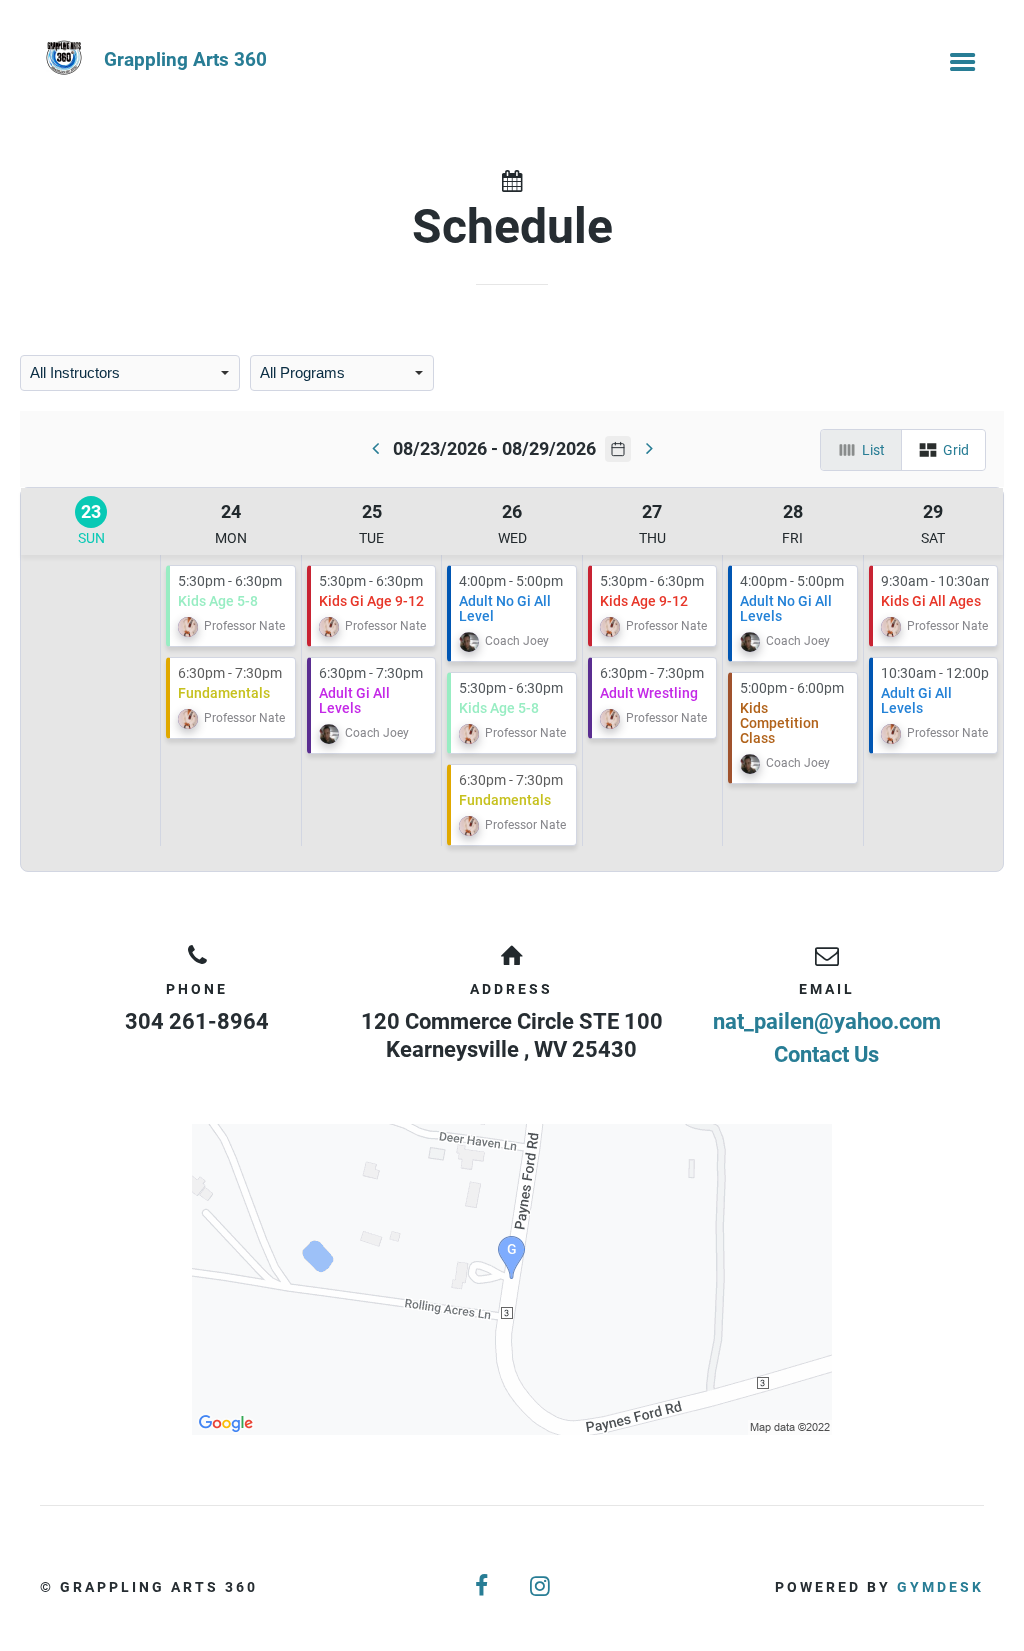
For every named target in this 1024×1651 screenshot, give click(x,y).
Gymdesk (940, 1587)
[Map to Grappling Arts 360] (512, 1279)
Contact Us (826, 1054)
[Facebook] (483, 1586)
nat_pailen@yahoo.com (827, 1021)
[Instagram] (541, 1586)
